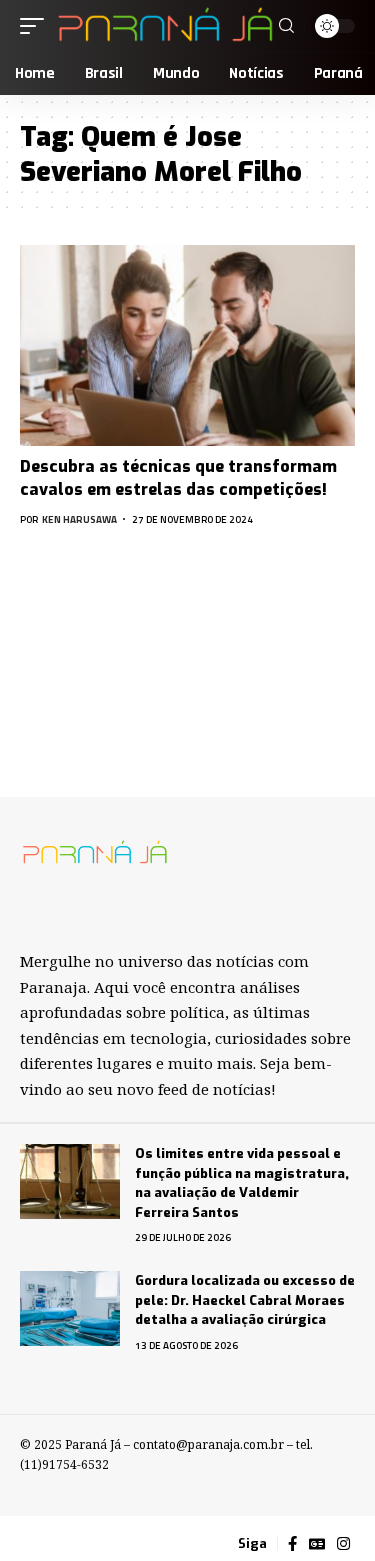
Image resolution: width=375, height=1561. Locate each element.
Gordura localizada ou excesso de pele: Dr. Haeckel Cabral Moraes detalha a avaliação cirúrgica (245, 1300)
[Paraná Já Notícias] (164, 26)
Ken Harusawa (79, 519)
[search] (286, 26)
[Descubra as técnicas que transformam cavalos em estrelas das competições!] (187, 345)
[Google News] (317, 1544)
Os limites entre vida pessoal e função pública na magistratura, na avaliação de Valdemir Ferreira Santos (242, 1183)
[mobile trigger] (37, 26)
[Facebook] (292, 1544)
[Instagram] (343, 1544)
